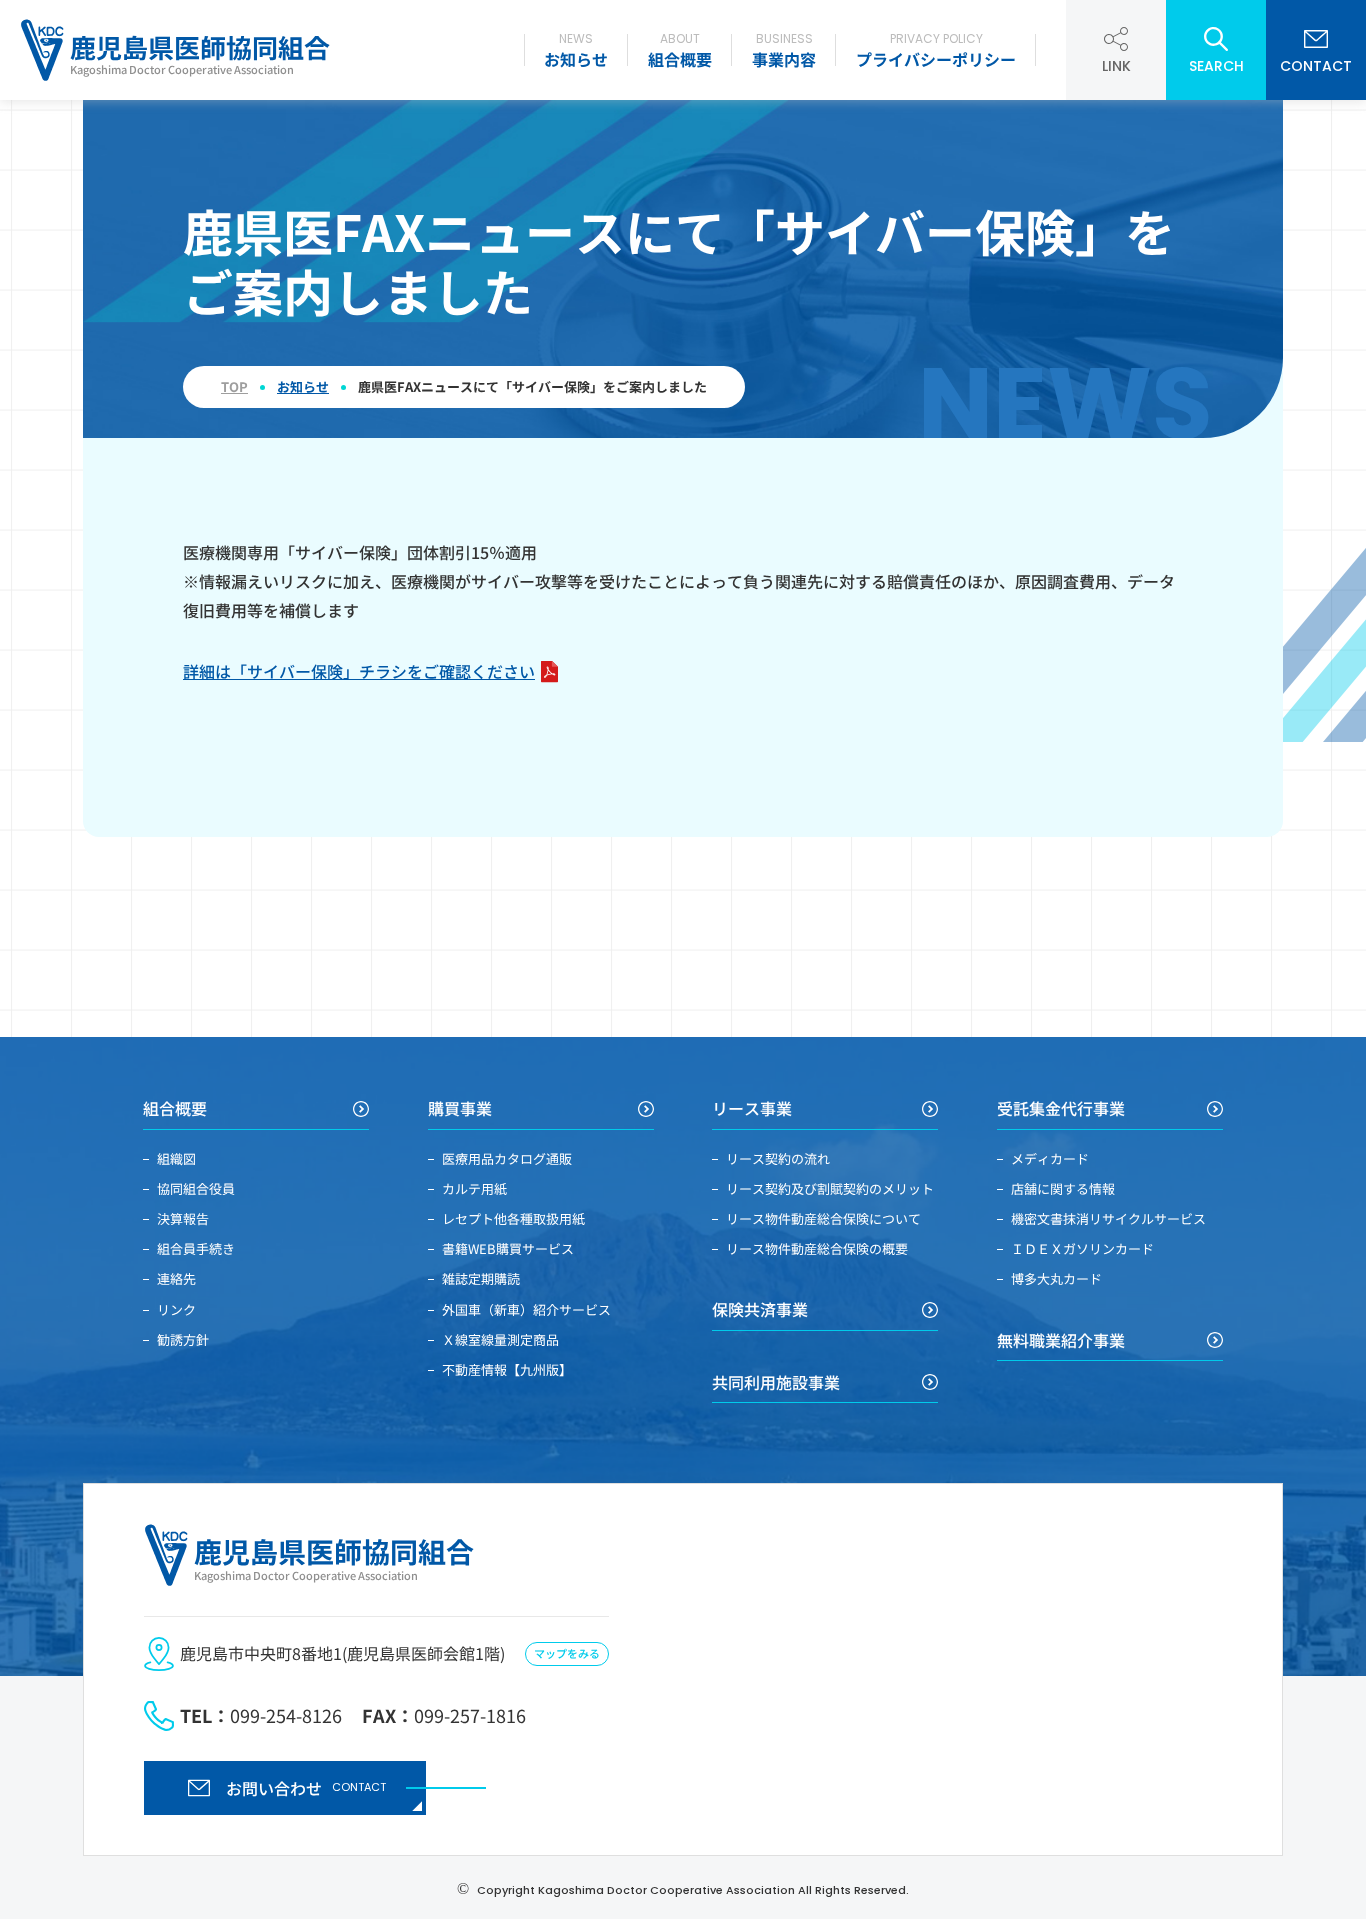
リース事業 (752, 1108)
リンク (176, 1309)
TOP (234, 387)
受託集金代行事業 (1061, 1108)
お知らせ (576, 50)
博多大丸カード (1056, 1278)
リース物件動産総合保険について (823, 1218)
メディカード (1050, 1158)
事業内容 (784, 50)
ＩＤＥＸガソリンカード (1082, 1248)
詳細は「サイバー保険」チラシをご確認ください (359, 671)
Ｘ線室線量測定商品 (500, 1339)
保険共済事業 (760, 1309)
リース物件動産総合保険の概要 (817, 1248)
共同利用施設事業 (776, 1382)
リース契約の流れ (778, 1158)
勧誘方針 (183, 1339)
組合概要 (680, 50)
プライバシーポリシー (936, 50)
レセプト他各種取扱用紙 (513, 1218)
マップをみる (567, 1653)
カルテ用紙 (474, 1188)
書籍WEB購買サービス (508, 1248)
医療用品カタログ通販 (507, 1158)
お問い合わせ (306, 1788)
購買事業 (460, 1108)
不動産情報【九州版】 (507, 1369)
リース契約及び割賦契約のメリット (830, 1188)
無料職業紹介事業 (1061, 1340)
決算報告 (183, 1218)
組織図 (176, 1158)
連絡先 (176, 1278)
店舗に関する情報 (1063, 1188)
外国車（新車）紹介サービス (526, 1309)
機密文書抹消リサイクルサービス (1108, 1218)
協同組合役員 (196, 1188)
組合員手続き (196, 1248)
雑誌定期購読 (481, 1278)
